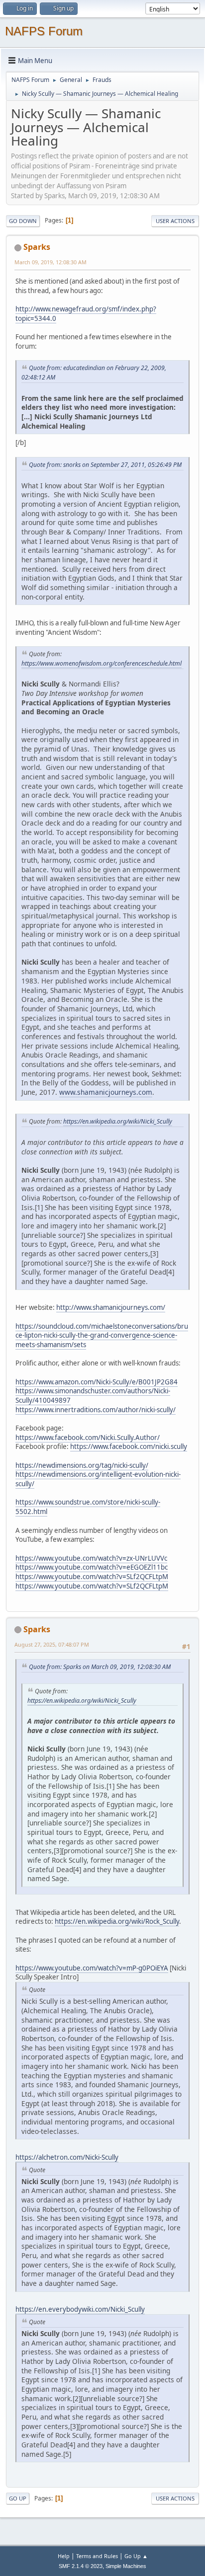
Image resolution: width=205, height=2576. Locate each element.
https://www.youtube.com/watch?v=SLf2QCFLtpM (92, 1577)
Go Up (18, 2498)
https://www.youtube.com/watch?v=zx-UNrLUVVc (91, 1558)
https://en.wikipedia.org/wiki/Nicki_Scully (118, 1121)
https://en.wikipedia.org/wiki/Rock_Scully (117, 1921)
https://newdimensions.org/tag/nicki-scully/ (82, 1465)
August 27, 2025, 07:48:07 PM (52, 1644)
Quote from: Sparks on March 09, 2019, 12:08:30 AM (100, 1667)
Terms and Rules (97, 2556)
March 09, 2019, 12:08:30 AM (51, 262)
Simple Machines (126, 2566)
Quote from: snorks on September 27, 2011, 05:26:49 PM (105, 465)
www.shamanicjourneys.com (106, 1092)
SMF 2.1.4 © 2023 (81, 2566)
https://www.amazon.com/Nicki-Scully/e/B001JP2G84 (97, 1382)
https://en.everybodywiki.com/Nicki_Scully (80, 2309)
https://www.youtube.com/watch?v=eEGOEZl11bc (92, 1567)
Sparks (37, 247)
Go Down (23, 221)
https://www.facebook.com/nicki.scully (129, 1446)
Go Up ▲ (136, 2556)
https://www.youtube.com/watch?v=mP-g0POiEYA (92, 1968)
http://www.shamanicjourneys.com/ (111, 1307)
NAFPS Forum (44, 31)
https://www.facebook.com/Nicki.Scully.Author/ (88, 1438)
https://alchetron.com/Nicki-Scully (67, 2157)
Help (64, 2556)
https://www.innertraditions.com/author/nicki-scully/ (96, 1410)
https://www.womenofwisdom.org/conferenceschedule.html (102, 663)
